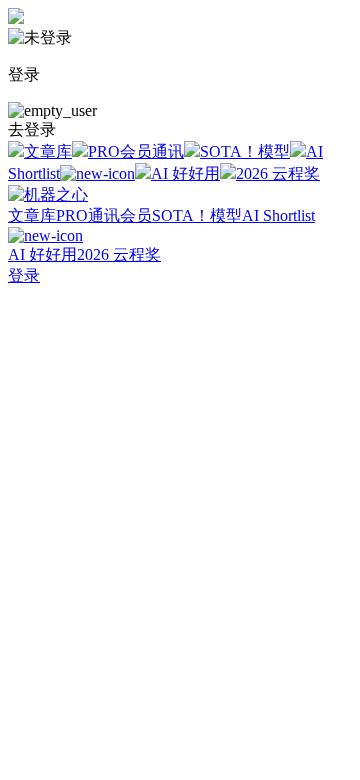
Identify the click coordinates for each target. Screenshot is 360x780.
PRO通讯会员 (104, 215)
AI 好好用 (185, 173)
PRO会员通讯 (136, 151)
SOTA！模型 (245, 151)
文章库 (48, 151)
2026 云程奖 (278, 173)
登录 (24, 275)
